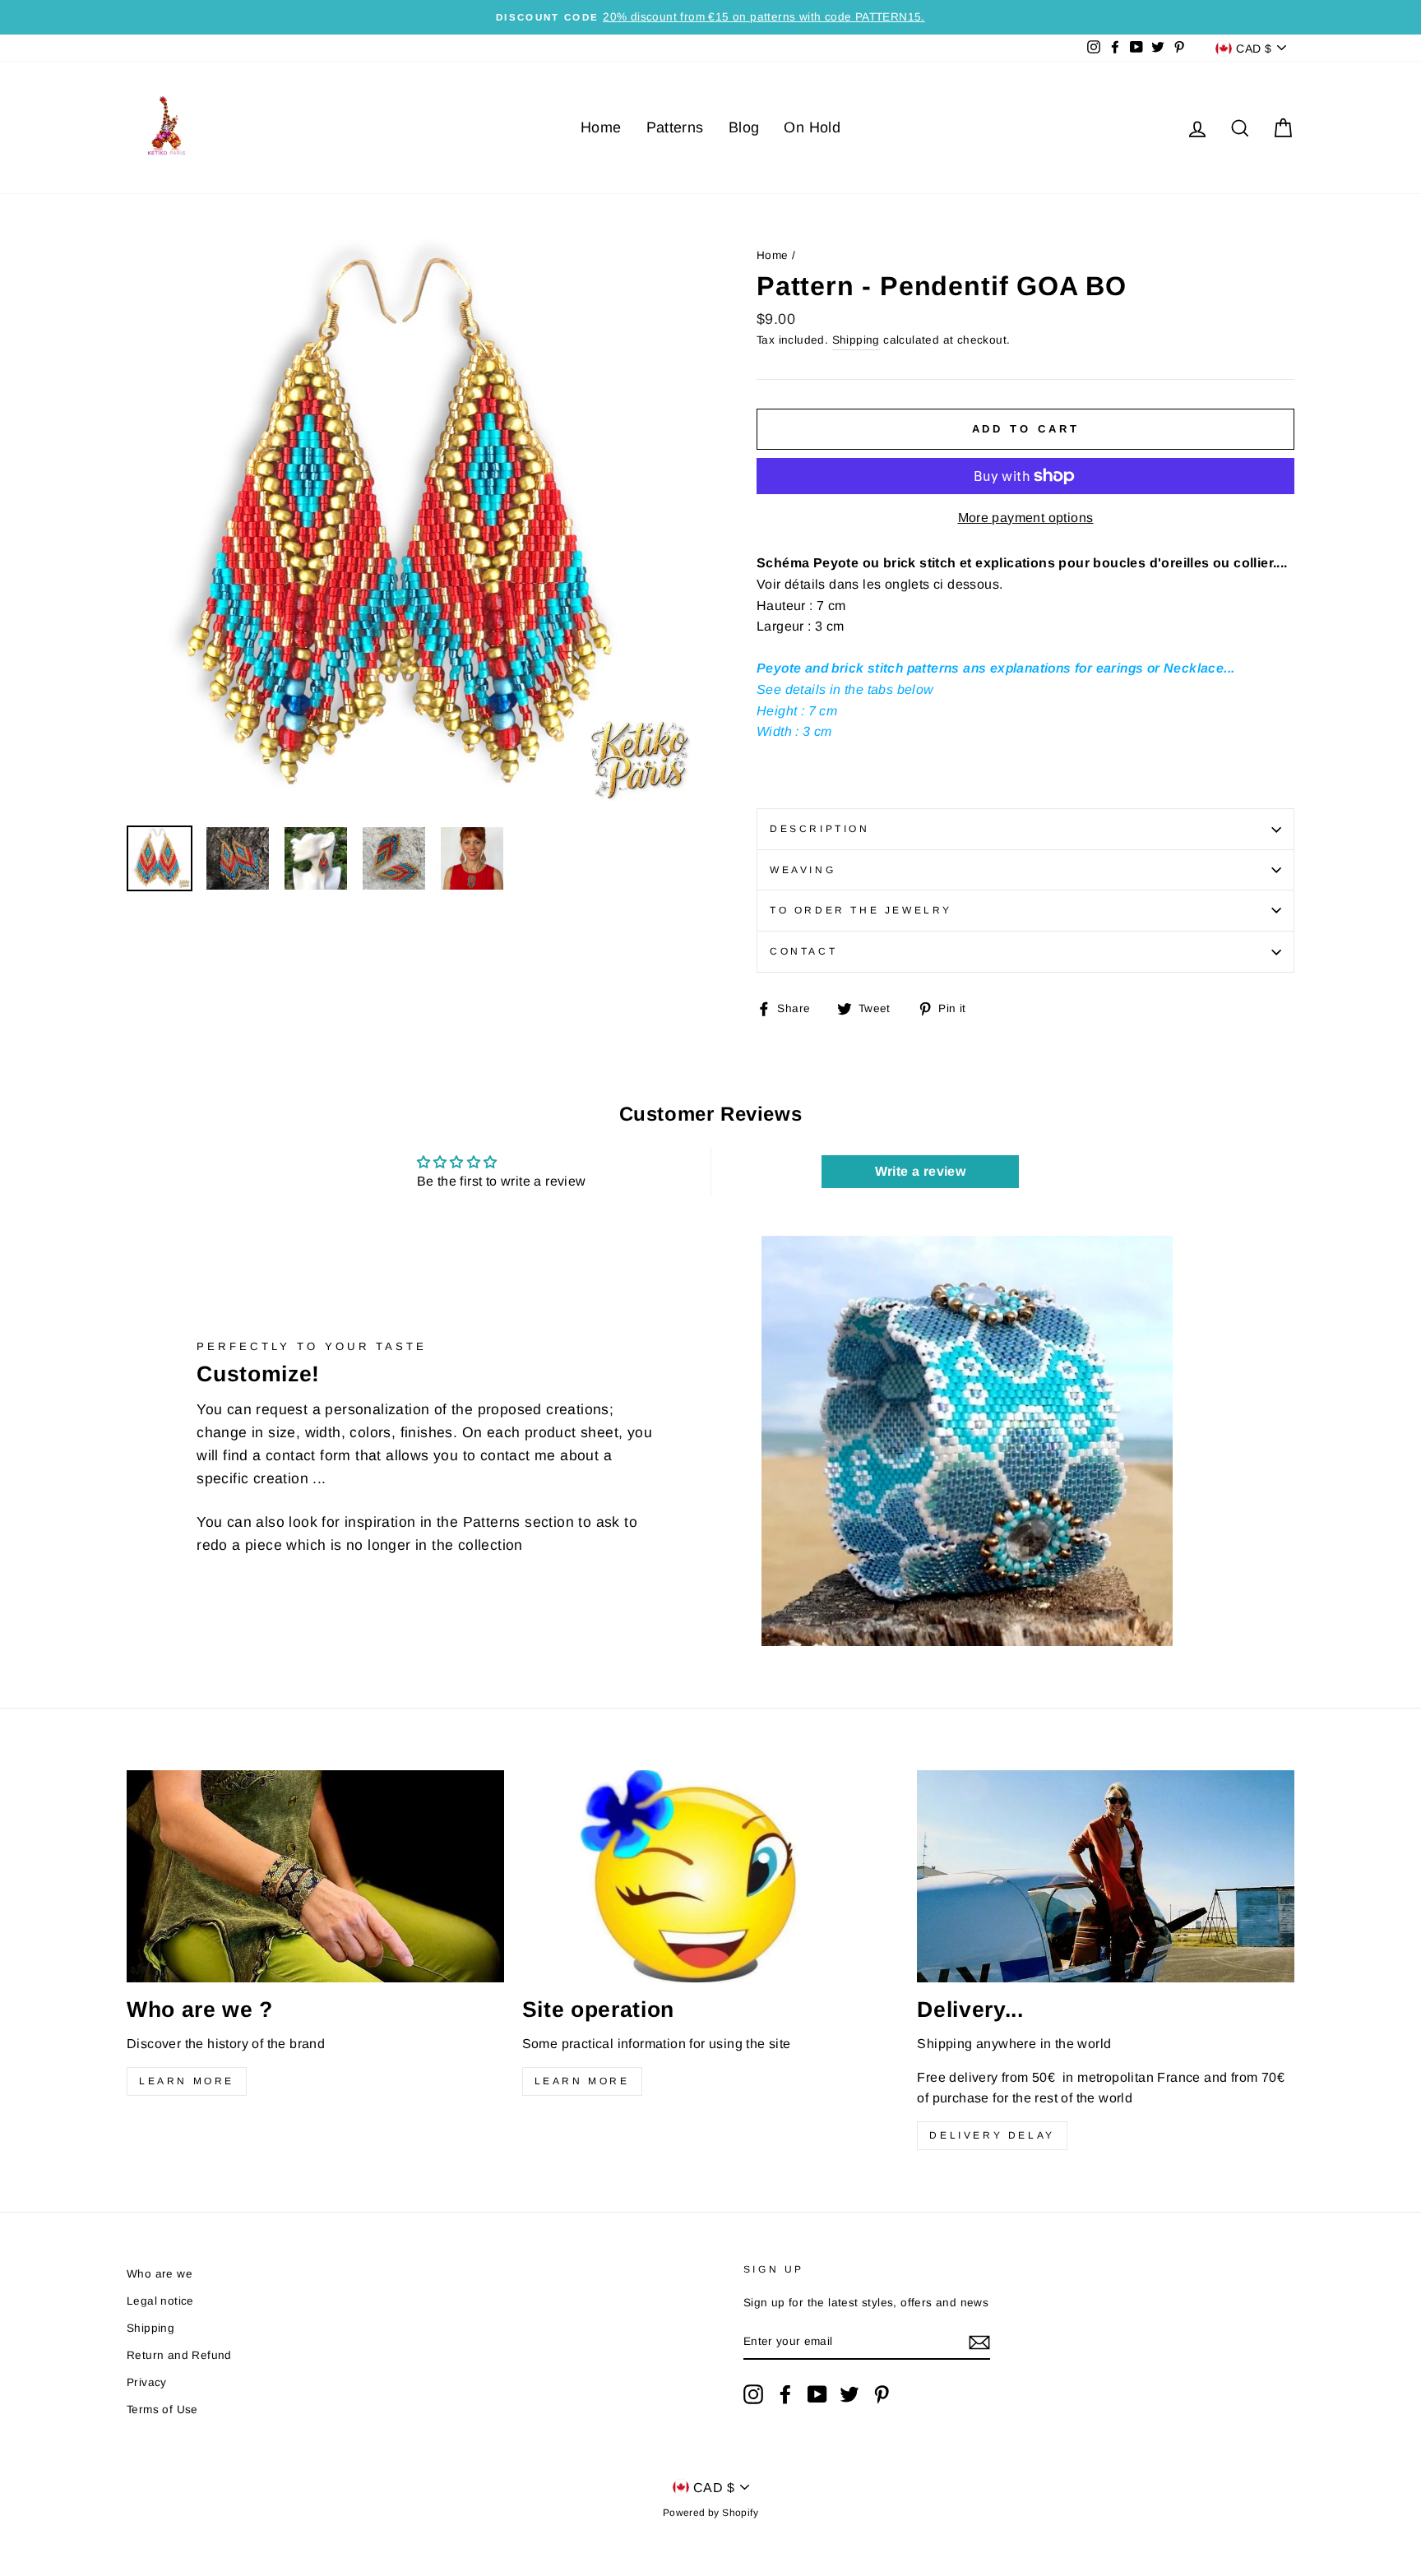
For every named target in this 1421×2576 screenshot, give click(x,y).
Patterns (675, 127)
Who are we (160, 2274)
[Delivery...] (1106, 1876)
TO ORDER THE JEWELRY (861, 910)
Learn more (187, 2081)
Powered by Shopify (710, 2513)
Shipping (856, 340)
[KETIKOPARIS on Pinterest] (882, 2394)
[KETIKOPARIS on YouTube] (817, 2394)
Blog (744, 127)
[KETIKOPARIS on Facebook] (785, 2394)
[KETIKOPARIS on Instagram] (753, 2394)
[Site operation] (711, 1876)
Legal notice (160, 2301)
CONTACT (803, 951)
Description (820, 829)
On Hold (812, 127)
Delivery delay (992, 2135)
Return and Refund (179, 2355)
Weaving (803, 870)
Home (601, 127)
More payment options (1026, 518)
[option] (710, 17)
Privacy (147, 2382)
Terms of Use (162, 2410)
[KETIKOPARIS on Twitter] (849, 2394)
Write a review (921, 1171)
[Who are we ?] (315, 1876)
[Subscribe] (979, 2342)
